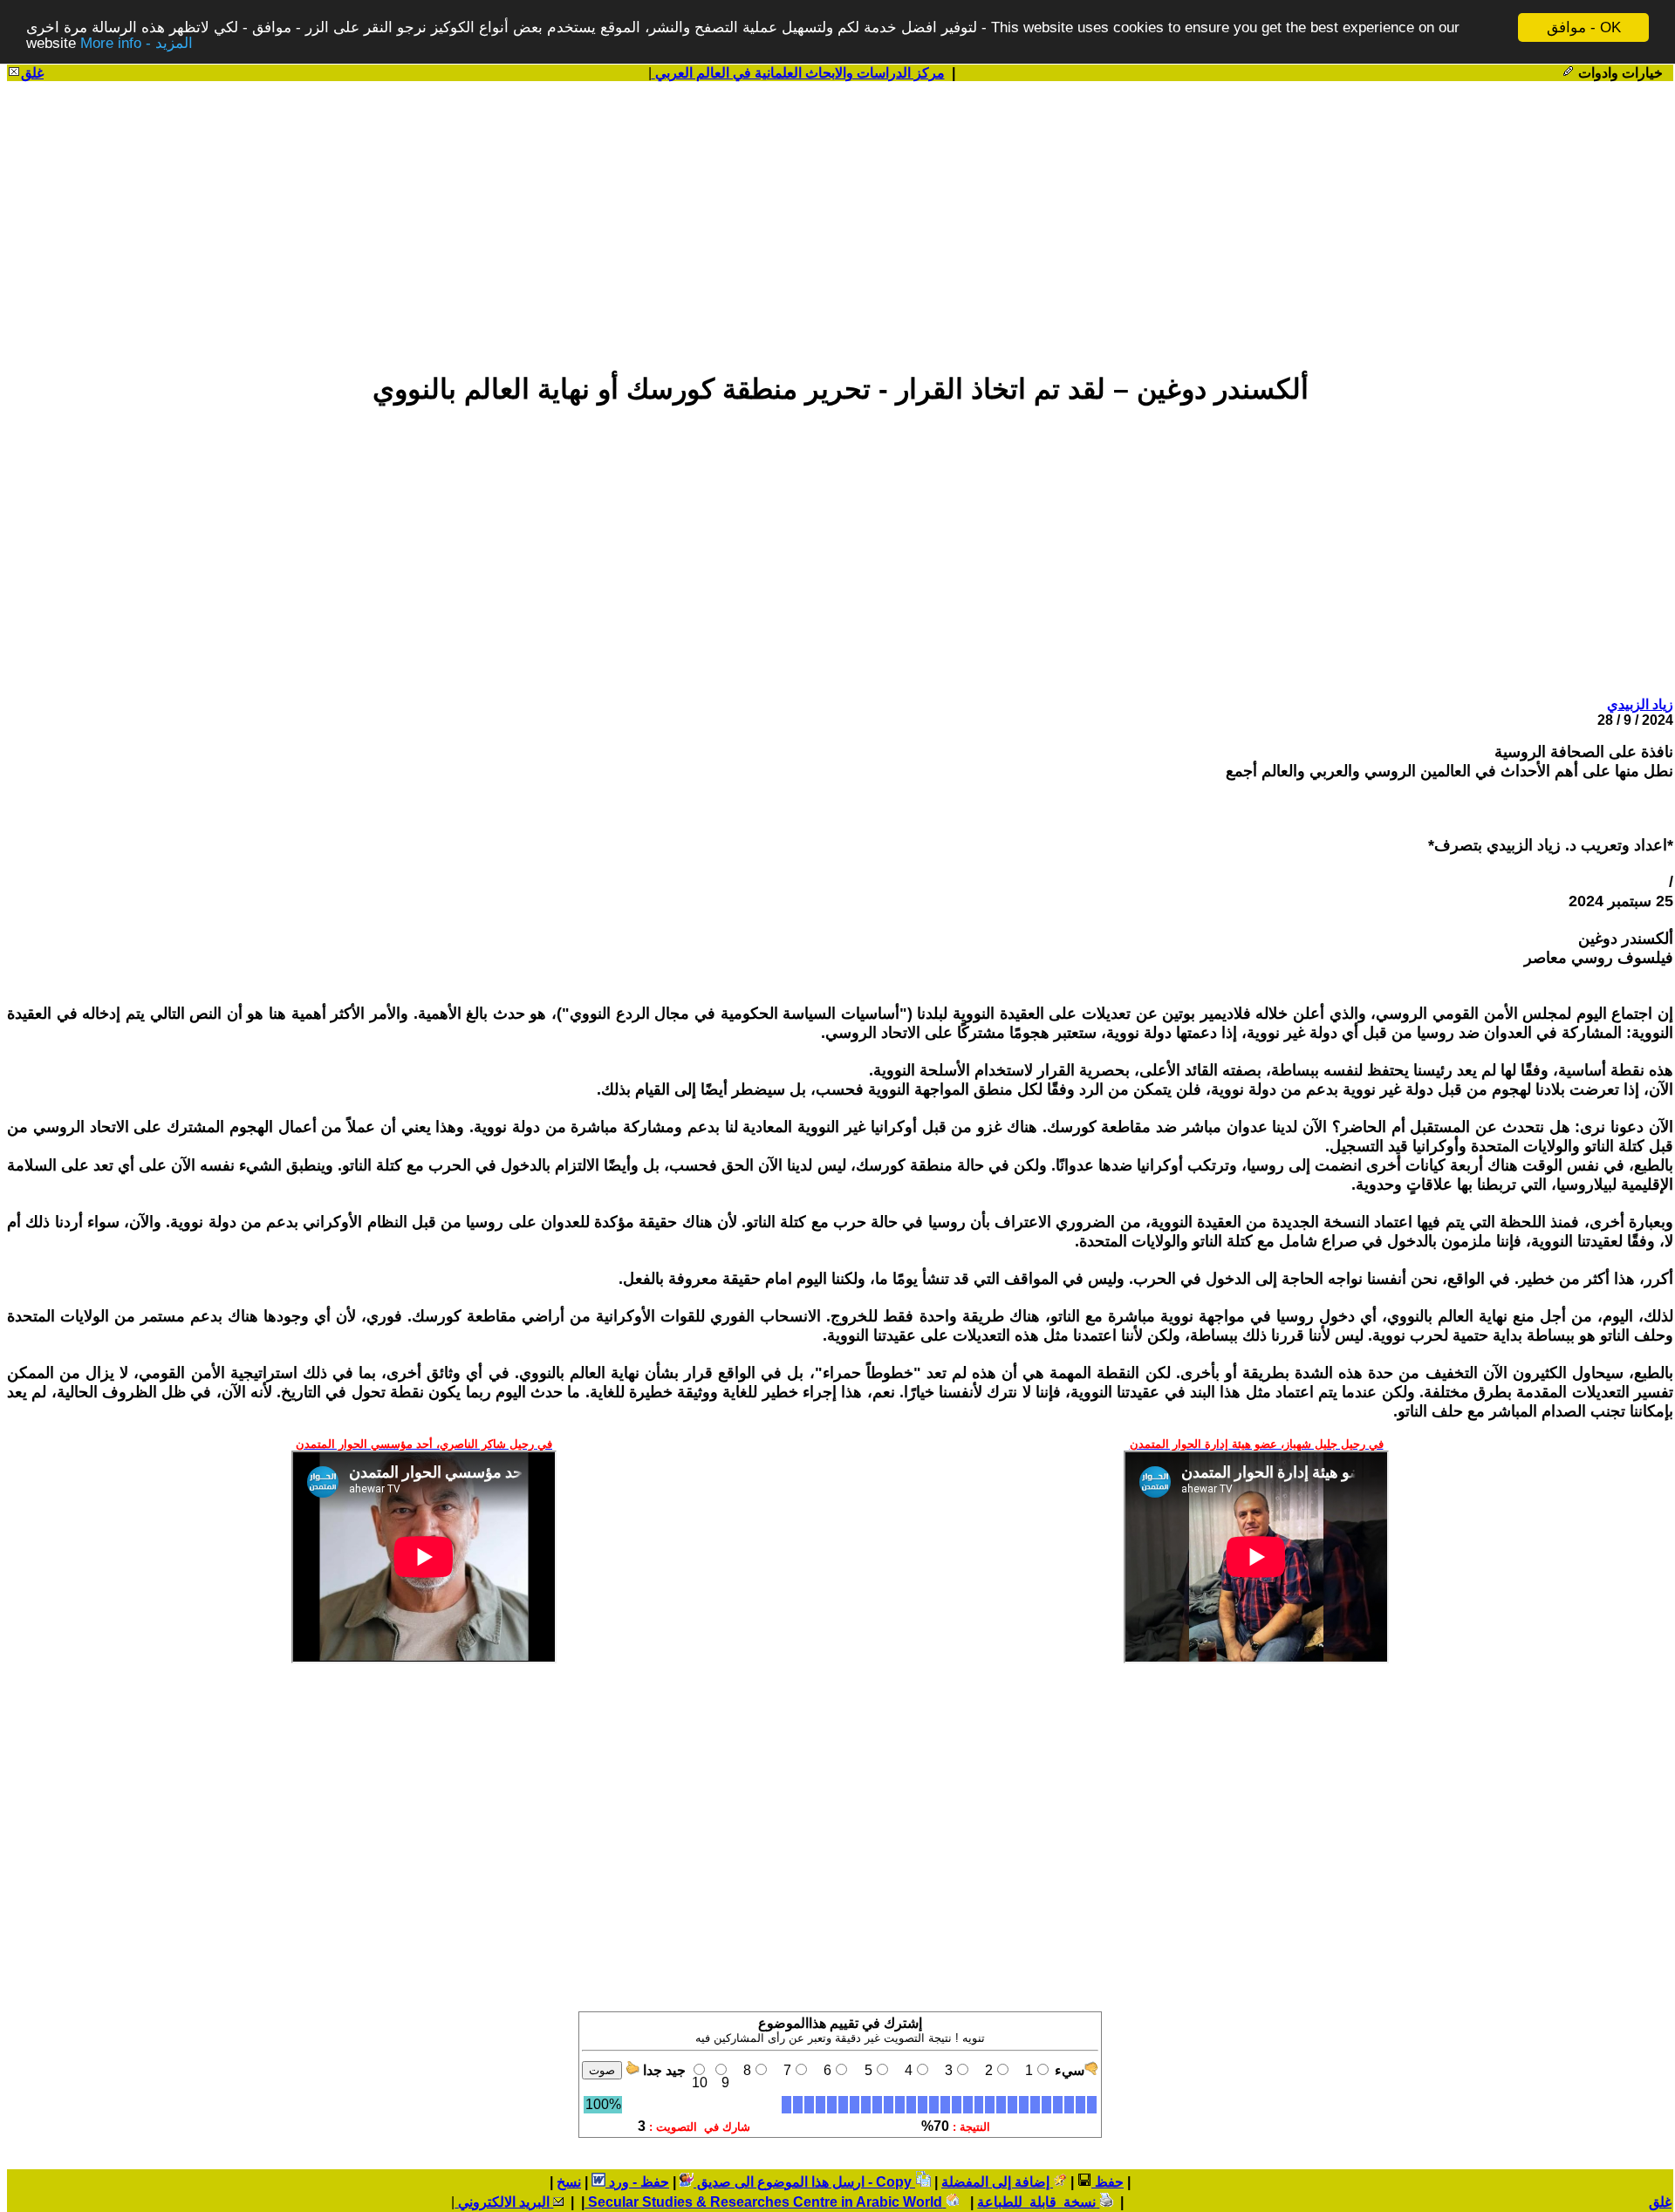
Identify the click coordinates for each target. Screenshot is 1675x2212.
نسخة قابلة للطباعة (1038, 2202)
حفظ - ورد (637, 2182)
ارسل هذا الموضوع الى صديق (779, 2182)
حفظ (1108, 2182)
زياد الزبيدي (1640, 704)
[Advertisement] (840, 219)
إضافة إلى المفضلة (997, 2182)
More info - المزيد (137, 43)
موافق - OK (1584, 27)
